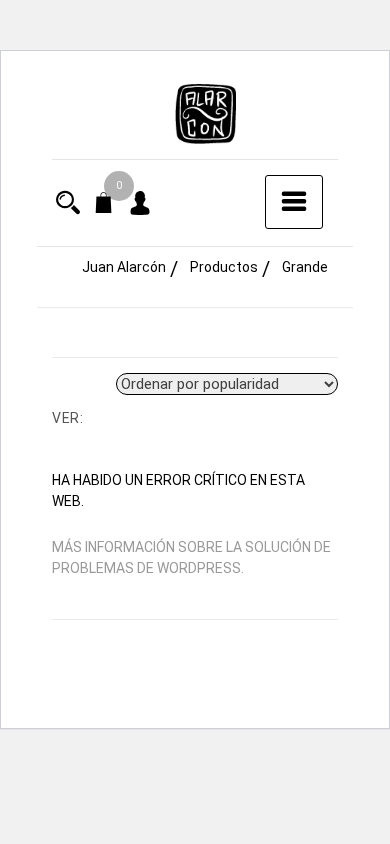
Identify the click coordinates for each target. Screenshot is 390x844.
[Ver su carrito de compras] (104, 206)
